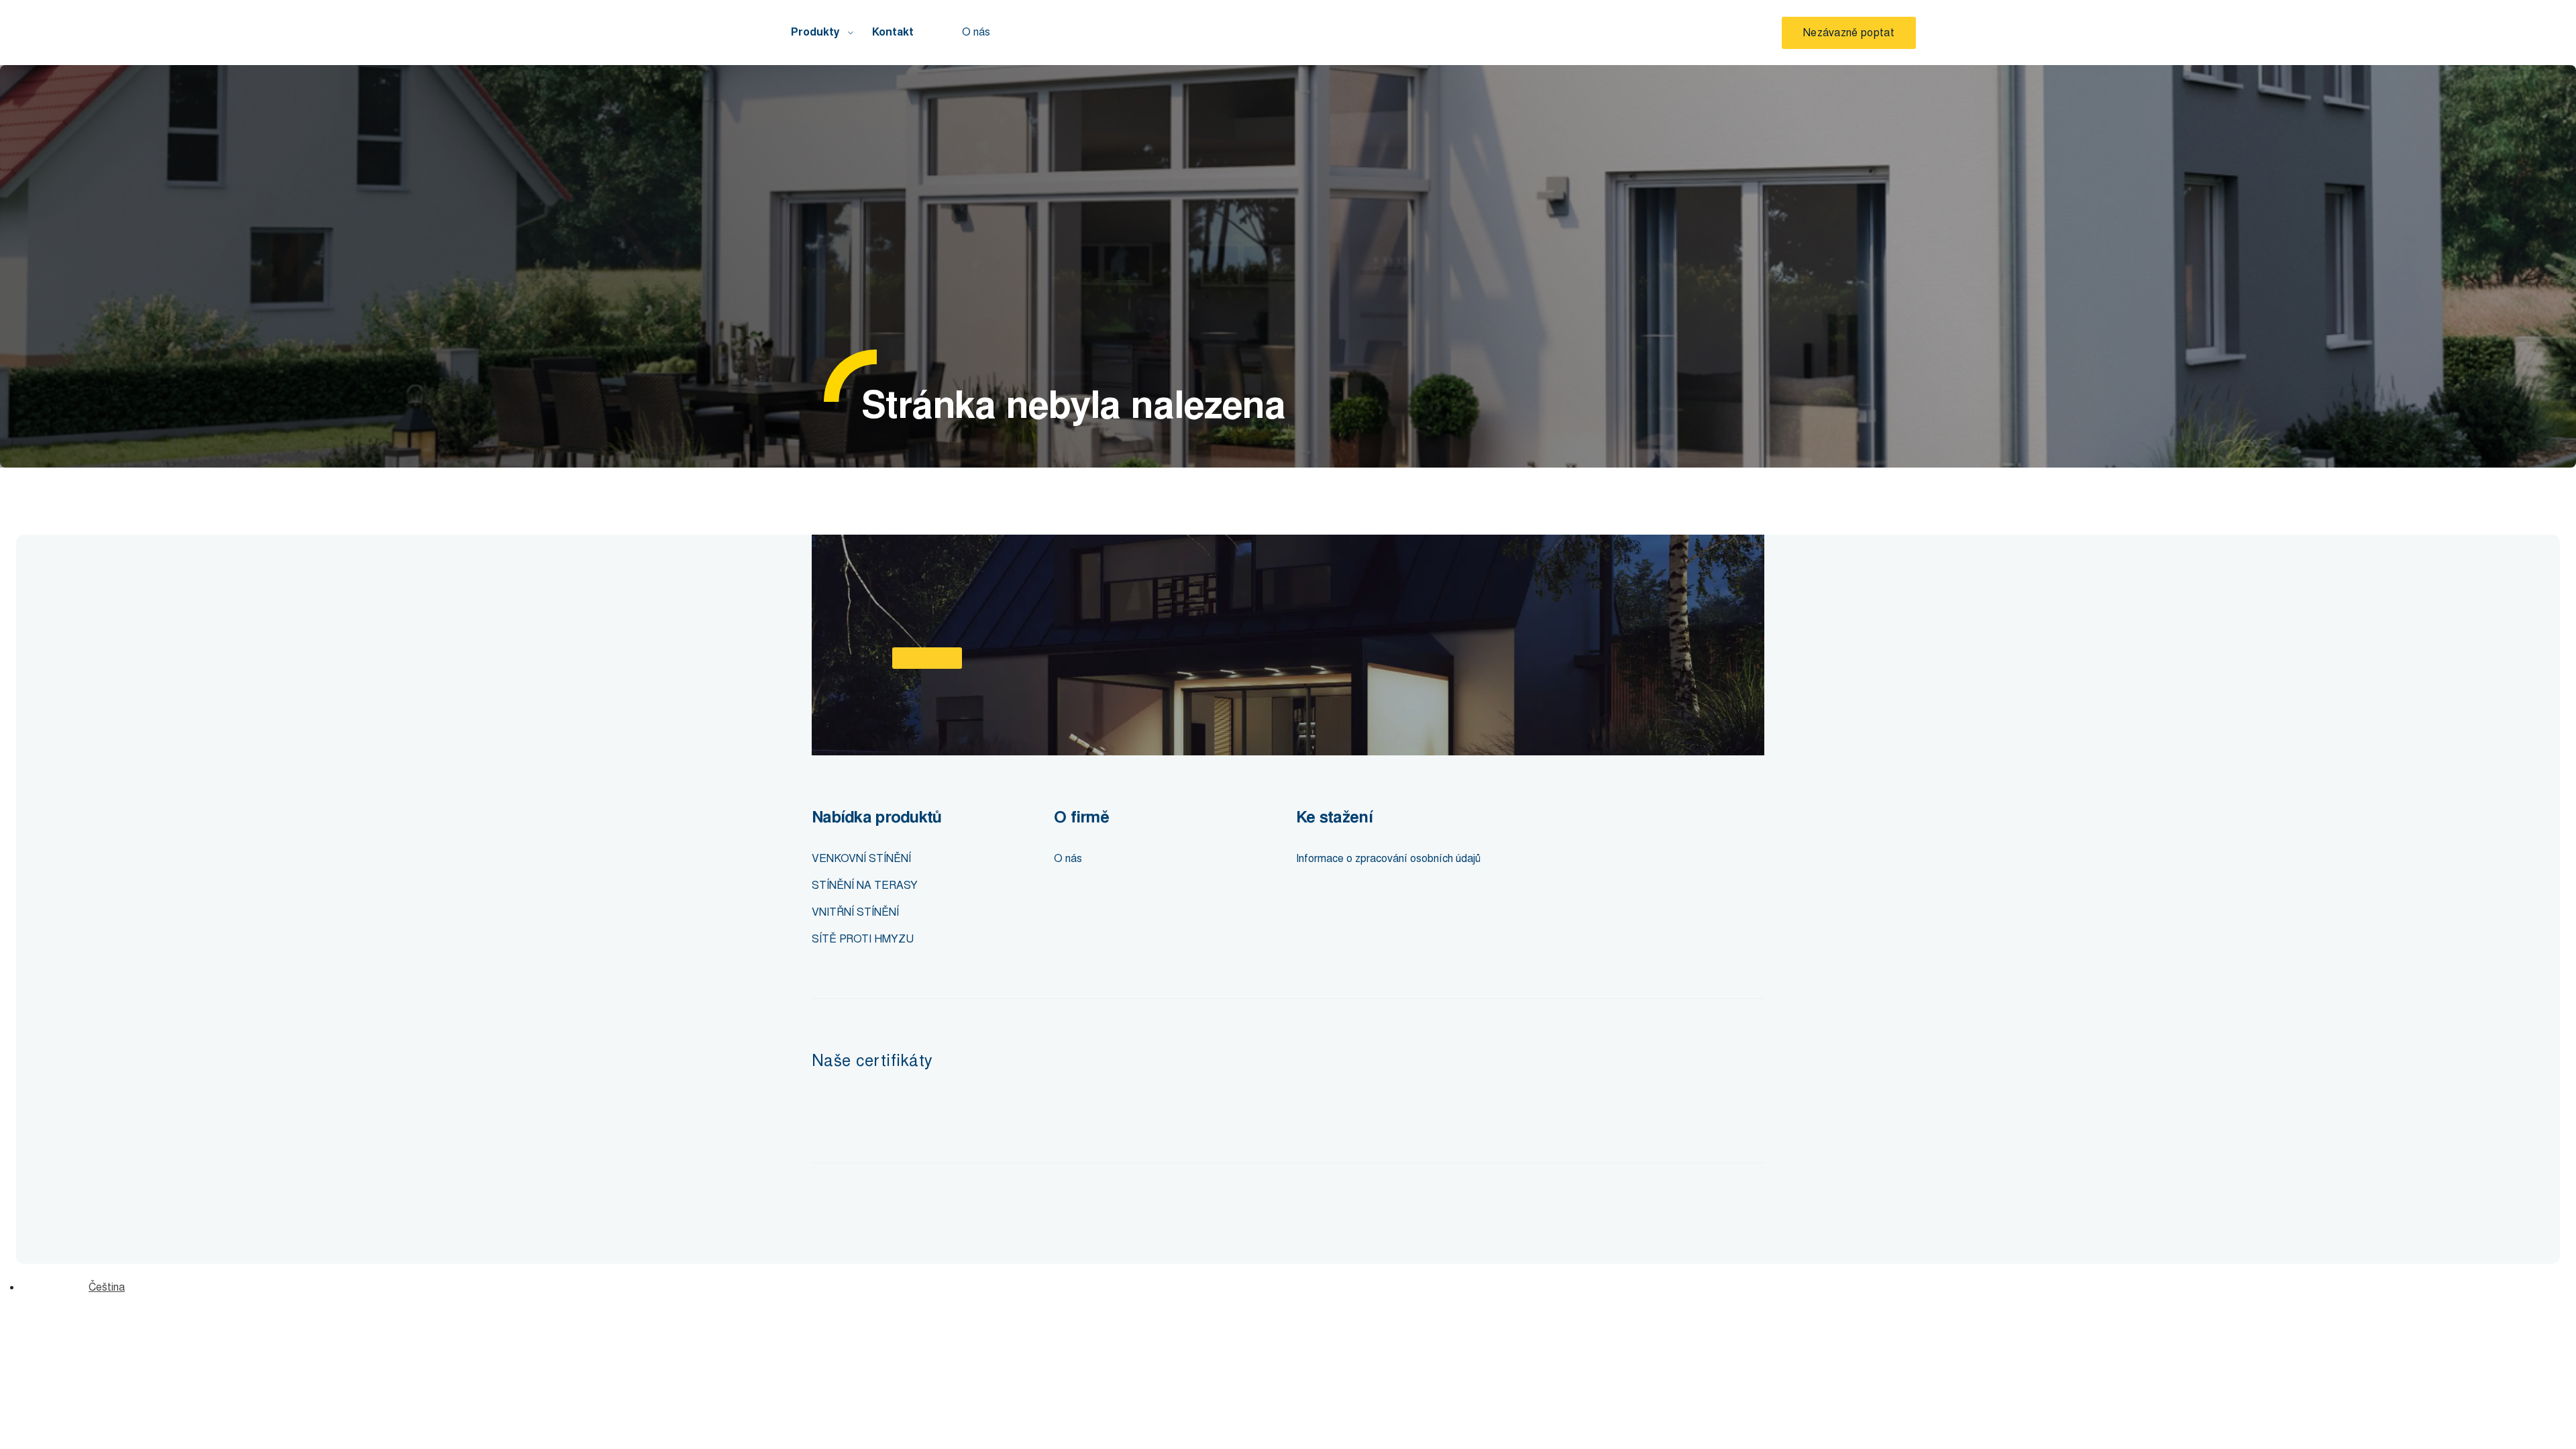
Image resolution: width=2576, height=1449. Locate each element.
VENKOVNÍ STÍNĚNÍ (861, 858)
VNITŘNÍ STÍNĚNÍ (855, 912)
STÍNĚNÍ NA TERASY (865, 885)
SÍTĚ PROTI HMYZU (863, 939)
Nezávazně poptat (1849, 33)
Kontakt (893, 32)
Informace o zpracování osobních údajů (1388, 858)
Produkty (815, 32)
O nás (976, 32)
